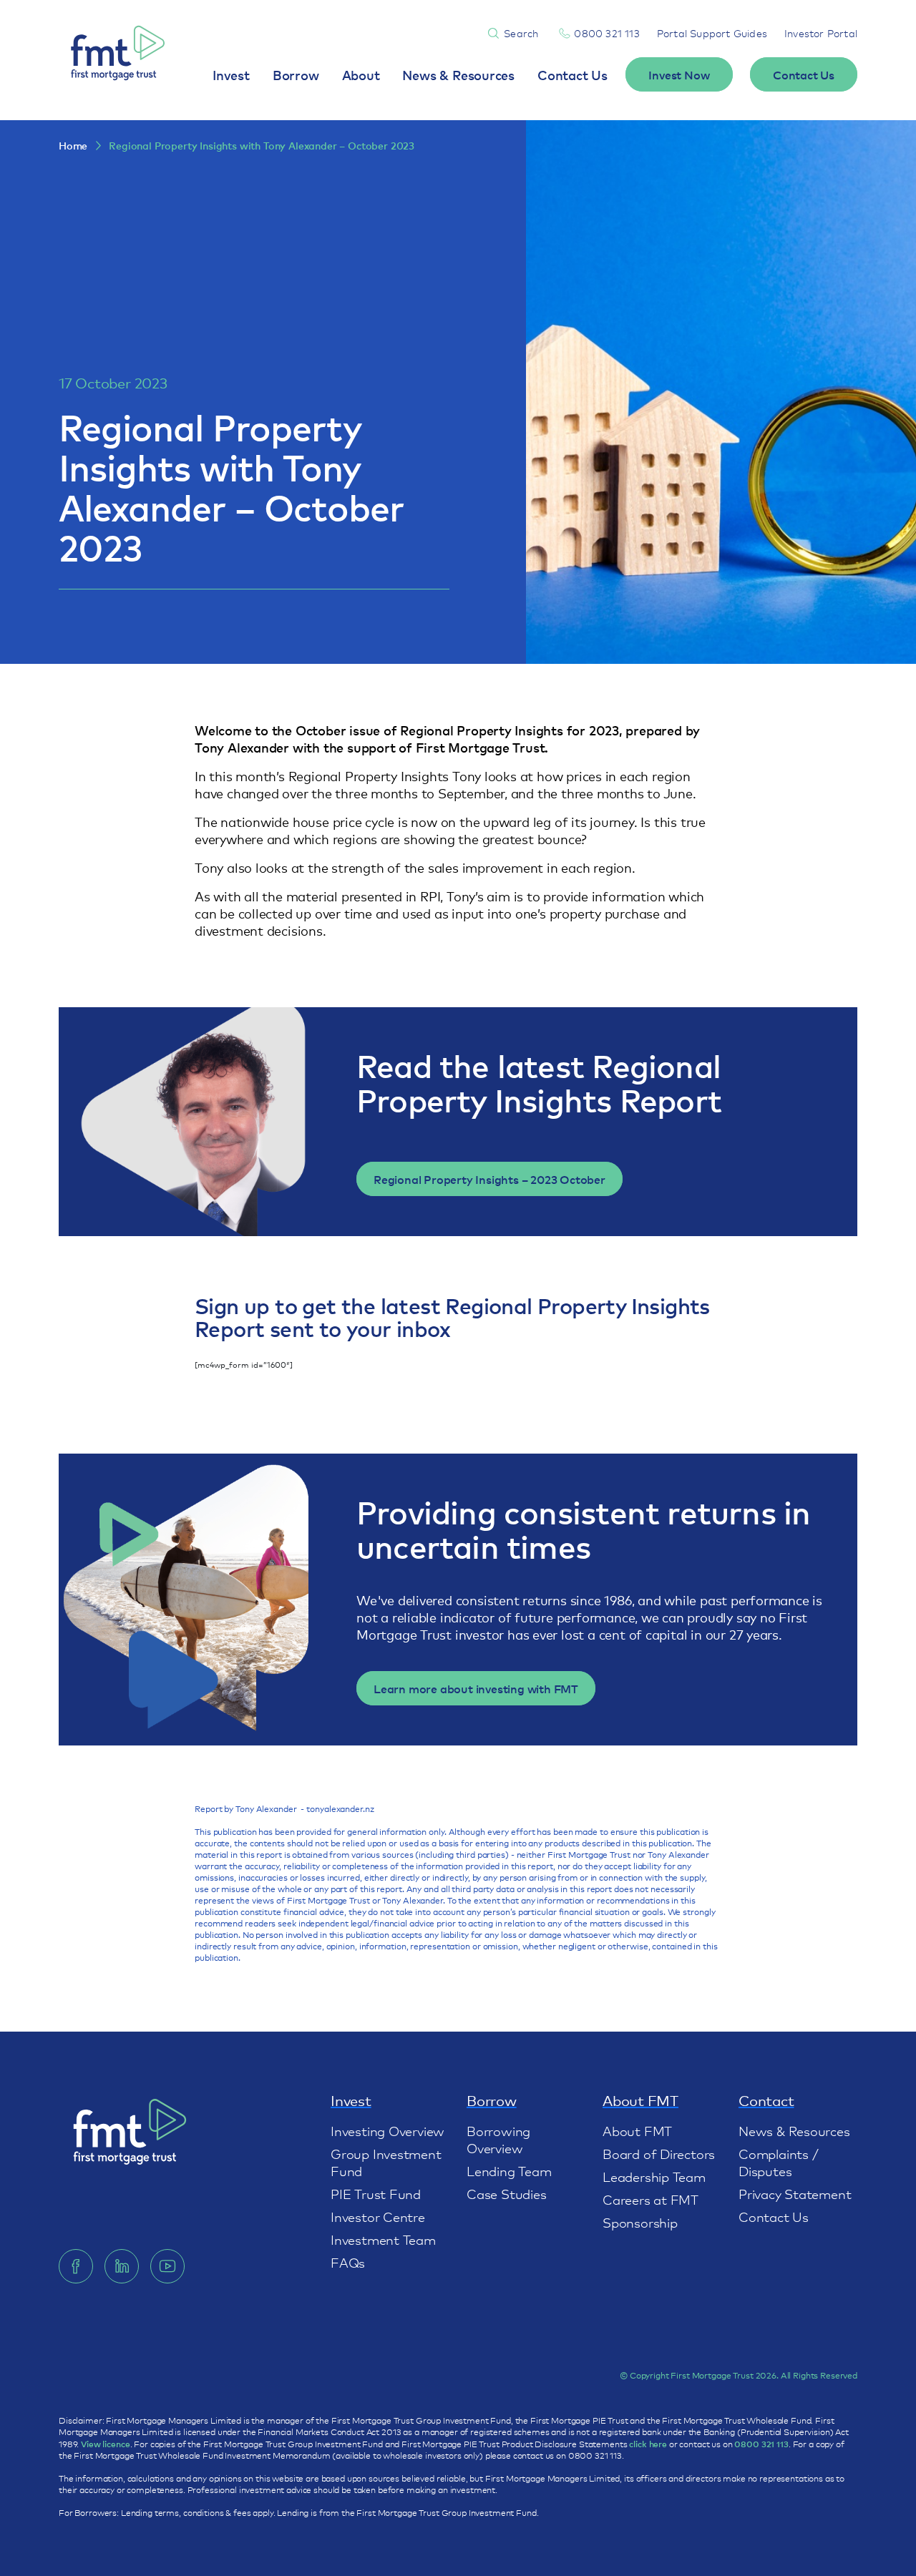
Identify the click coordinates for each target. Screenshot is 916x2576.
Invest (231, 74)
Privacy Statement (795, 2193)
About (361, 74)
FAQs (348, 2262)
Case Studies (506, 2193)
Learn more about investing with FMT (476, 1688)
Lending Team (509, 2170)
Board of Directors (659, 2153)
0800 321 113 (606, 33)
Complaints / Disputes (778, 2162)
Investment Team (383, 2239)
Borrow (296, 74)
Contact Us (572, 74)
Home (73, 146)
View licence (105, 2444)
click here (648, 2444)
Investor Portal (821, 33)
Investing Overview (388, 2130)
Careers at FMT (651, 2199)
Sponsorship (640, 2222)
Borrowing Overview (498, 2139)
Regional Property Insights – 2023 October (489, 1179)
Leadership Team (654, 2176)
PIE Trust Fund (376, 2193)
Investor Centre (378, 2216)
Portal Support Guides (712, 33)
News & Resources (458, 74)
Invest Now (679, 74)
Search (521, 33)
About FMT (637, 2130)
